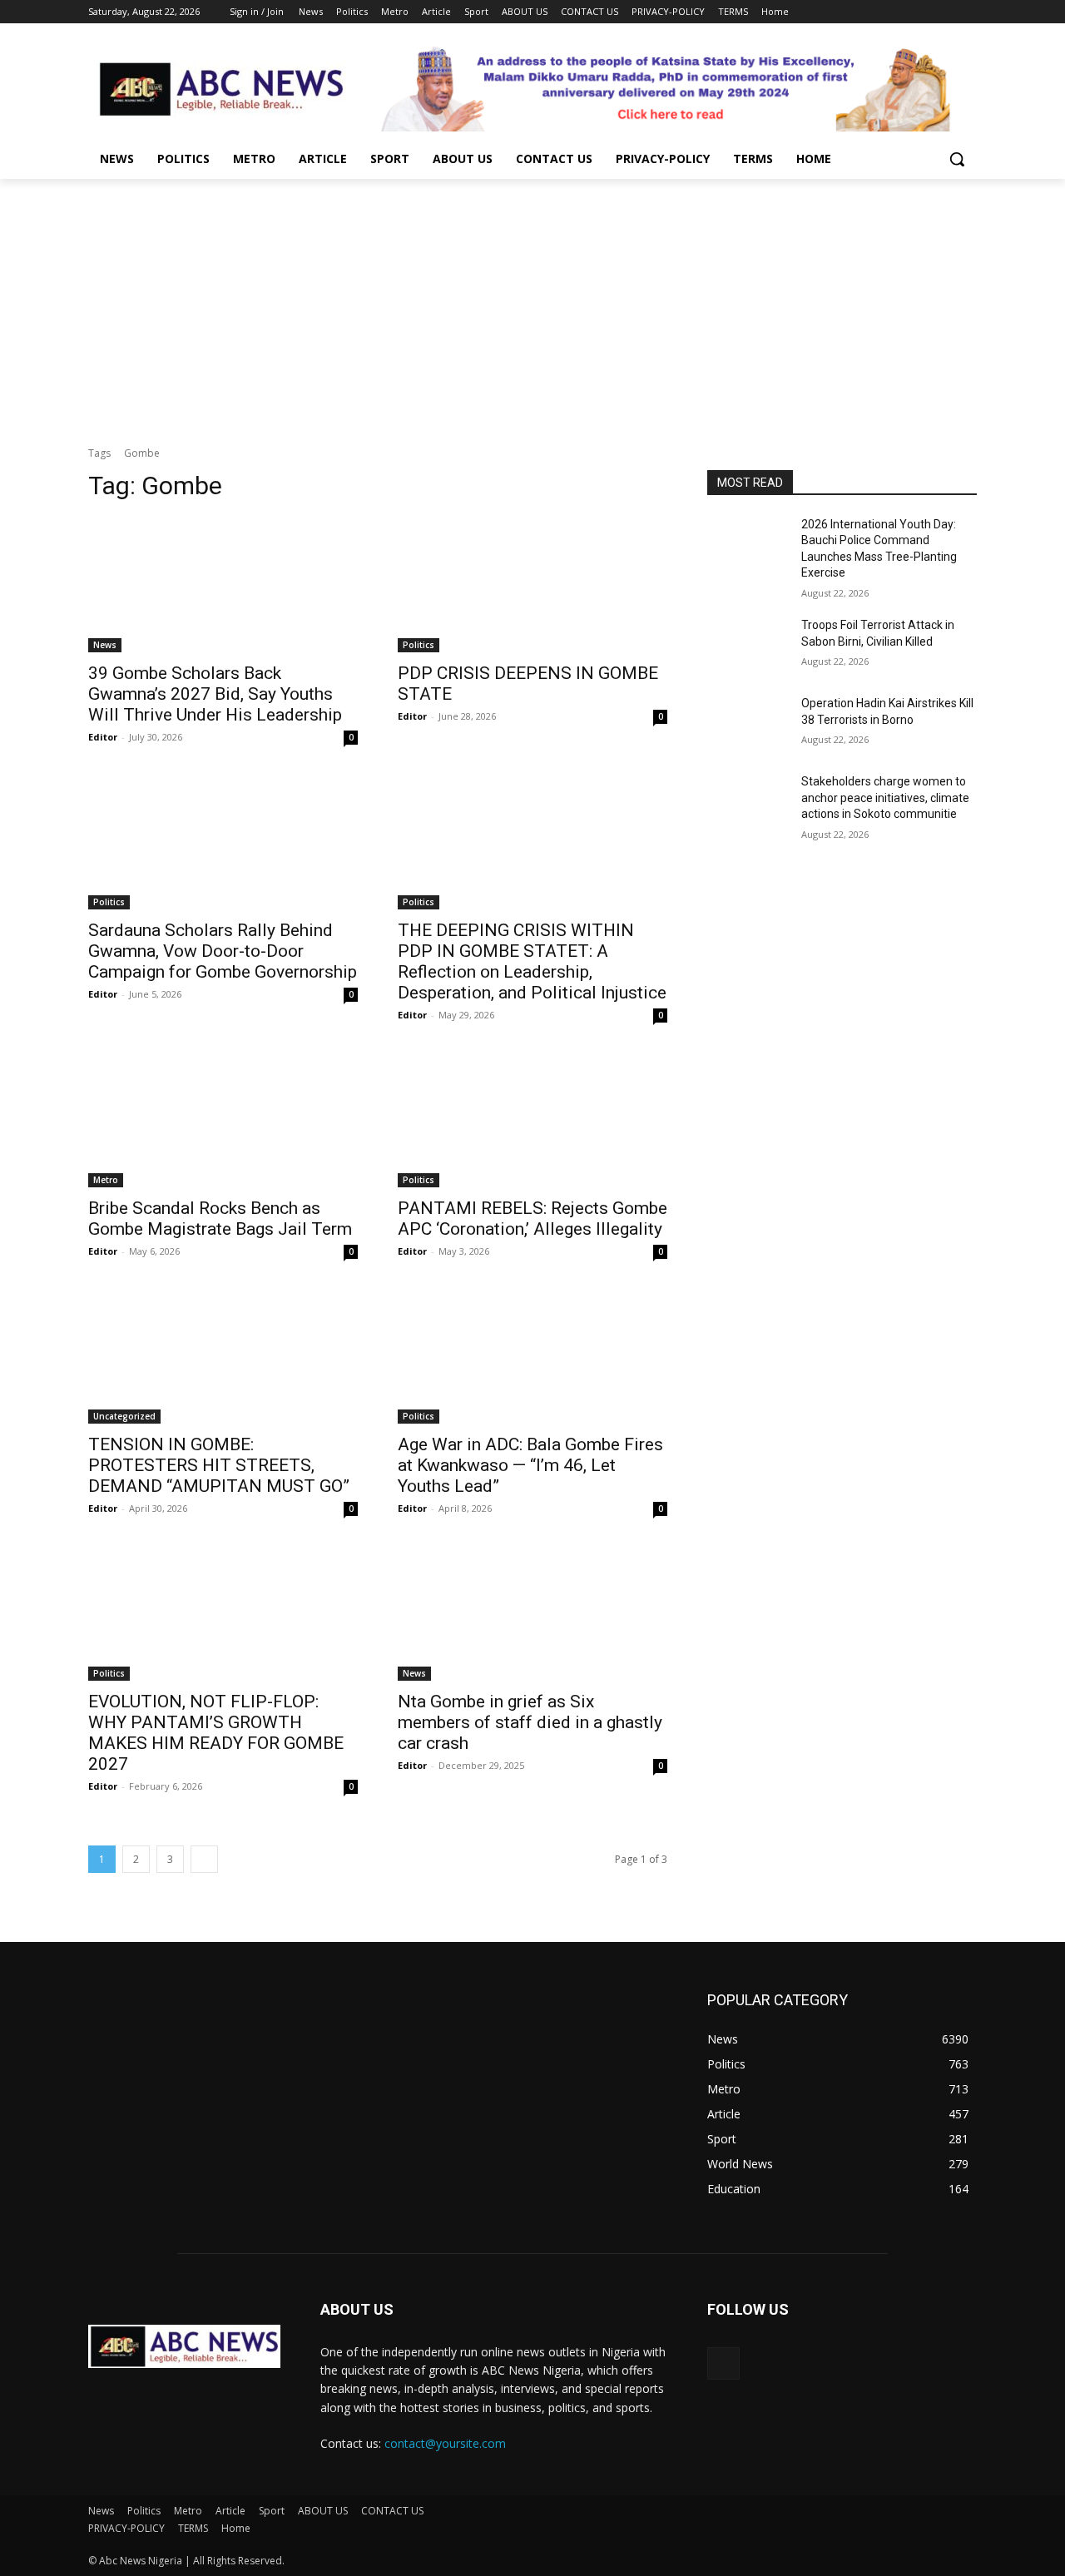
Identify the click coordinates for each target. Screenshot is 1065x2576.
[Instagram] (898, 12)
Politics (419, 645)
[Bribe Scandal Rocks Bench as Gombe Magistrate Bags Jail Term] (223, 1120)
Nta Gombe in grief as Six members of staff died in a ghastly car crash (530, 1722)
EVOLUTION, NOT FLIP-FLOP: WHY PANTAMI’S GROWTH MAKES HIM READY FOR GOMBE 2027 (216, 1733)
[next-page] (204, 1859)
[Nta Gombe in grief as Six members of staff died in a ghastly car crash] (532, 1613)
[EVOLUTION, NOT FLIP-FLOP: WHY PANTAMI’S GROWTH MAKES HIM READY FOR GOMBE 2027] (223, 1613)
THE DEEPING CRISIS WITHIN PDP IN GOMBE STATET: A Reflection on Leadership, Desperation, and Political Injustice (532, 961)
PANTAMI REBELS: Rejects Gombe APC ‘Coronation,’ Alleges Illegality (532, 1219)
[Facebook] (875, 12)
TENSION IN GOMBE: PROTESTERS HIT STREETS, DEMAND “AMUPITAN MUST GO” (219, 1465)
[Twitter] (921, 12)
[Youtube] (967, 12)
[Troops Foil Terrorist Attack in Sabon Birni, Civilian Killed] (748, 646)
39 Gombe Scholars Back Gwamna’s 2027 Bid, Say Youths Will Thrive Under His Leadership (215, 694)
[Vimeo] (944, 12)
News (105, 645)
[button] (957, 159)
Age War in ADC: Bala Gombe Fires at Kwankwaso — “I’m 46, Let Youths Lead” (530, 1465)
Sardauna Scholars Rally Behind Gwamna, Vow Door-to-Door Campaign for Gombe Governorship (223, 951)
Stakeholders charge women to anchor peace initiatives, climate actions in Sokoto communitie (885, 798)
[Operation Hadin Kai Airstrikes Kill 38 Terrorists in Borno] (748, 724)
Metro (106, 1180)
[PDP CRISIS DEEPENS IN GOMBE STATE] (532, 585)
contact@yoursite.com (445, 2443)
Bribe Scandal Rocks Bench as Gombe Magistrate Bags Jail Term (220, 1219)
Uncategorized (124, 1416)
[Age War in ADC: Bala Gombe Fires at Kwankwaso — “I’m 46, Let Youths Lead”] (532, 1356)
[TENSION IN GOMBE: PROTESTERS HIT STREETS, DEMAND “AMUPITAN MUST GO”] (223, 1356)
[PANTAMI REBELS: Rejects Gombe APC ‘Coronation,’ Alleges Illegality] (532, 1120)
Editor (103, 737)
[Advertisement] (532, 304)
